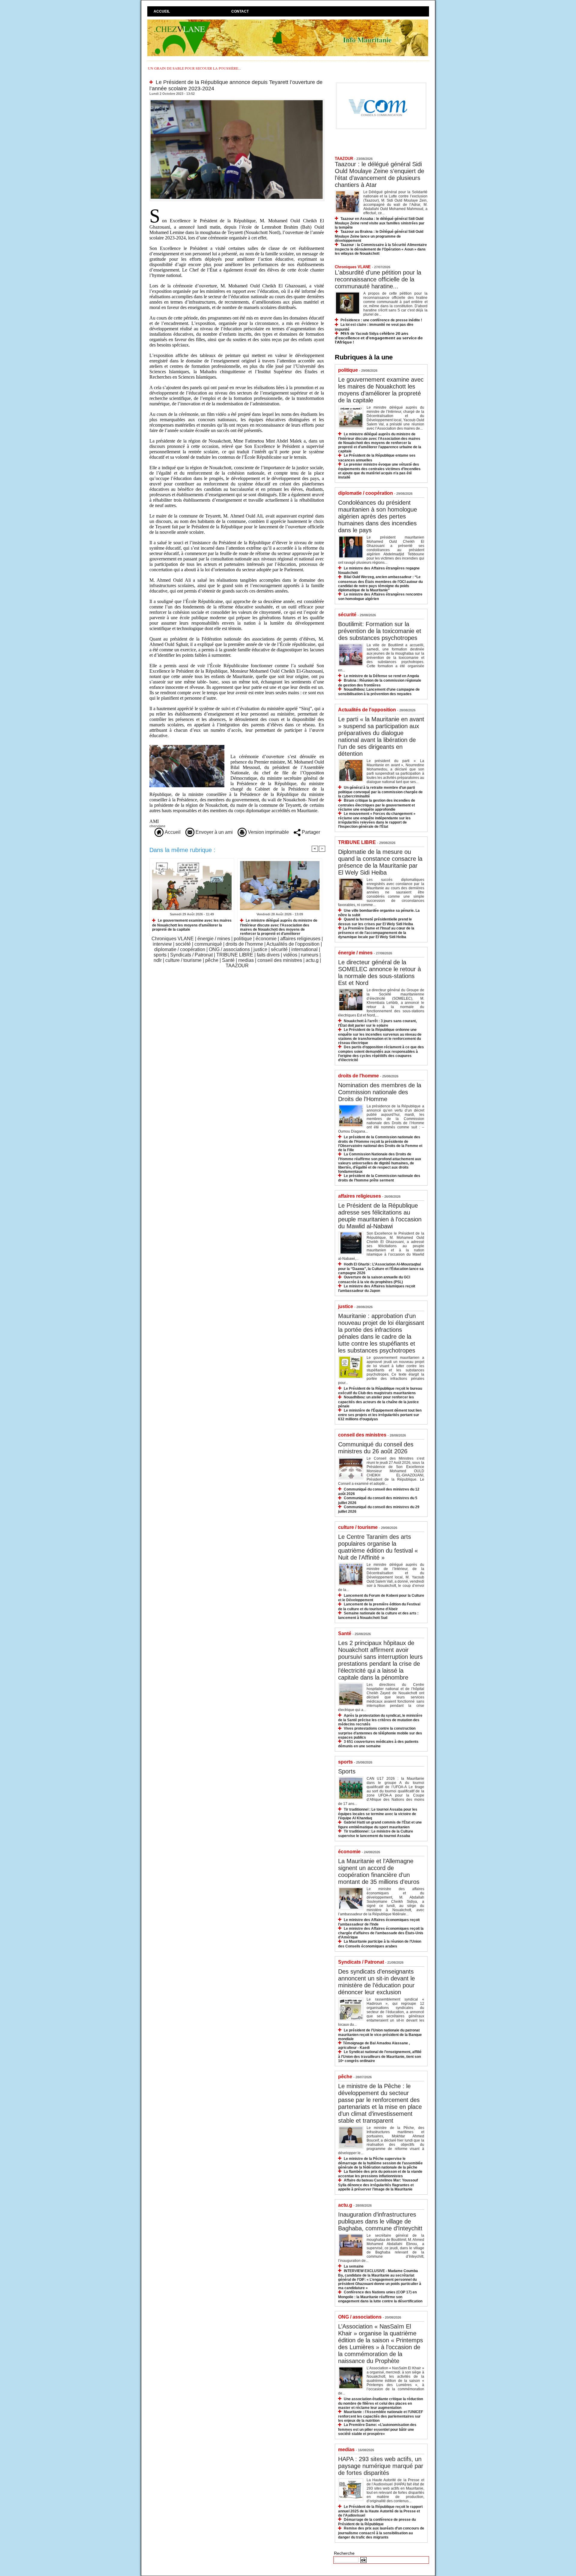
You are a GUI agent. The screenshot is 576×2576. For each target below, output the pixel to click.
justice (260, 949)
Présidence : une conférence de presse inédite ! (381, 320)
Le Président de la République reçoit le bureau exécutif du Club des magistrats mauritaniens (380, 1391)
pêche (212, 960)
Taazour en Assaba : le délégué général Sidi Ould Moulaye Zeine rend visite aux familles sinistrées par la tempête (380, 223)
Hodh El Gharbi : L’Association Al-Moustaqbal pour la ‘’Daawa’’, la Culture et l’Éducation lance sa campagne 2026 (381, 1269)
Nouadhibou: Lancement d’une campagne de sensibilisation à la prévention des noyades (379, 692)
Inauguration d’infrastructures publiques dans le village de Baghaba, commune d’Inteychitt (380, 2221)
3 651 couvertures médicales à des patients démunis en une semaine (378, 1744)
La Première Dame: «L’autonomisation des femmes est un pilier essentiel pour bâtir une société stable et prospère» (377, 2429)
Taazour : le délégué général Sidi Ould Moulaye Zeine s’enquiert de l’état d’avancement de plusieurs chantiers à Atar (379, 174)
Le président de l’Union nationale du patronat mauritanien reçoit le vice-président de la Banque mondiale (380, 2035)
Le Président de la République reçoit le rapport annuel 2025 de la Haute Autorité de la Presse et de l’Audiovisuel (380, 2511)
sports (160, 955)
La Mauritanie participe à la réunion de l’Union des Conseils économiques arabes (380, 1944)
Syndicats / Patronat (191, 955)
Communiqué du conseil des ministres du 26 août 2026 (376, 1448)
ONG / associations (229, 949)
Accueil (162, 11)
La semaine (354, 2266)
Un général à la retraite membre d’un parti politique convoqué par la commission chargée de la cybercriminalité (380, 792)
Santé (228, 960)
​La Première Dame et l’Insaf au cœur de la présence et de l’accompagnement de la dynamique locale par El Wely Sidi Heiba (376, 933)
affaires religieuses (300, 939)
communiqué (208, 944)
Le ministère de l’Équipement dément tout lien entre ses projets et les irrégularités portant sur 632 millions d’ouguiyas (380, 1415)
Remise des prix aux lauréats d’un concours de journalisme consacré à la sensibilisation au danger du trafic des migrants (381, 2533)
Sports (347, 1771)
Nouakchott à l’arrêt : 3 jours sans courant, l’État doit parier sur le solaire (377, 1023)
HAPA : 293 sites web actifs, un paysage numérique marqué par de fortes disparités (381, 2466)
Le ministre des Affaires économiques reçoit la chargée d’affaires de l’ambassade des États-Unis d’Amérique (381, 1933)
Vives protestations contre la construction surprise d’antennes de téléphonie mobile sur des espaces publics (380, 1733)
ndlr (158, 960)
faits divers (268, 955)
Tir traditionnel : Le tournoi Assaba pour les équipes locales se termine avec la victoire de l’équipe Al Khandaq (378, 1814)
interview (162, 944)
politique (243, 939)
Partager (310, 832)
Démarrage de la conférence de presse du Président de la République (377, 2522)
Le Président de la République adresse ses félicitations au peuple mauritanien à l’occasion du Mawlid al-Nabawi (380, 1216)
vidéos (290, 955)
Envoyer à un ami (214, 832)
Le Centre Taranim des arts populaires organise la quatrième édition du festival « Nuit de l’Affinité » (378, 1547)
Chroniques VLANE (173, 939)
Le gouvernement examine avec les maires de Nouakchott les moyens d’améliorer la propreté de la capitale (192, 925)
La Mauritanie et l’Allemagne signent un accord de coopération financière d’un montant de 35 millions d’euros (379, 1871)
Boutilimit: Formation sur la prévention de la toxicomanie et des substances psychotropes (380, 631)
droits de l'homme (244, 944)
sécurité (279, 949)
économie (266, 939)
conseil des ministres (280, 960)
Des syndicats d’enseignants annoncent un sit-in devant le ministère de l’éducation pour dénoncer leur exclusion (376, 1982)
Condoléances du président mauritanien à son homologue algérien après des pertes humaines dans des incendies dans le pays (378, 516)
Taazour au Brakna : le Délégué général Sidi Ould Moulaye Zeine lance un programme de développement (379, 236)
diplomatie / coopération (180, 949)
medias (246, 960)
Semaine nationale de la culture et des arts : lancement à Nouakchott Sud (378, 1615)
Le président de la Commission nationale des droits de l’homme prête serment (379, 1178)
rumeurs (310, 955)
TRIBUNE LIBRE (235, 955)
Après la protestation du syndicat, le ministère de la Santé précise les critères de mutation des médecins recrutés (380, 1720)
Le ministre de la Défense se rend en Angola (381, 676)
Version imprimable (268, 832)
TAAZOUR (237, 966)
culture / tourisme (183, 960)
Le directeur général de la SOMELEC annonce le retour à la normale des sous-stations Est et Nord (379, 973)
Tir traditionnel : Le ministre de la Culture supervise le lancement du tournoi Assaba (376, 1834)
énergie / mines (214, 939)
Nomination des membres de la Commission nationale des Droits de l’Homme (380, 1092)
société (183, 944)
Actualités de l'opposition (293, 944)
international (304, 949)
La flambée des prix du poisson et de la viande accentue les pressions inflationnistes (380, 2174)
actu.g (312, 960)
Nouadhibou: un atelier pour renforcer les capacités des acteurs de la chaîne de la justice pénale (378, 1402)
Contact (240, 11)
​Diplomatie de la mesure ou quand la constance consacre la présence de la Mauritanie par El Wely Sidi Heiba (380, 862)
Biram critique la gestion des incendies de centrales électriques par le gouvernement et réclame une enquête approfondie (377, 805)
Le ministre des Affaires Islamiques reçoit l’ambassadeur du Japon (377, 1288)
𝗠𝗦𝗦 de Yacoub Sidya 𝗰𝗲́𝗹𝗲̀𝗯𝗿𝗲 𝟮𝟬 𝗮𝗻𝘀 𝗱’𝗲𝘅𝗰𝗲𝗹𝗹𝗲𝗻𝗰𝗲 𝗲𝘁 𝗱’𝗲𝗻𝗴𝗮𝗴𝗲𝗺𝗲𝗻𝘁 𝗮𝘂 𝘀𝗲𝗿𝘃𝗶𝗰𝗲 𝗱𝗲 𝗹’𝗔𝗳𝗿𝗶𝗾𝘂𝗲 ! (379, 338)
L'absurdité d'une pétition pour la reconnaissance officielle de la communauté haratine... (378, 279)
